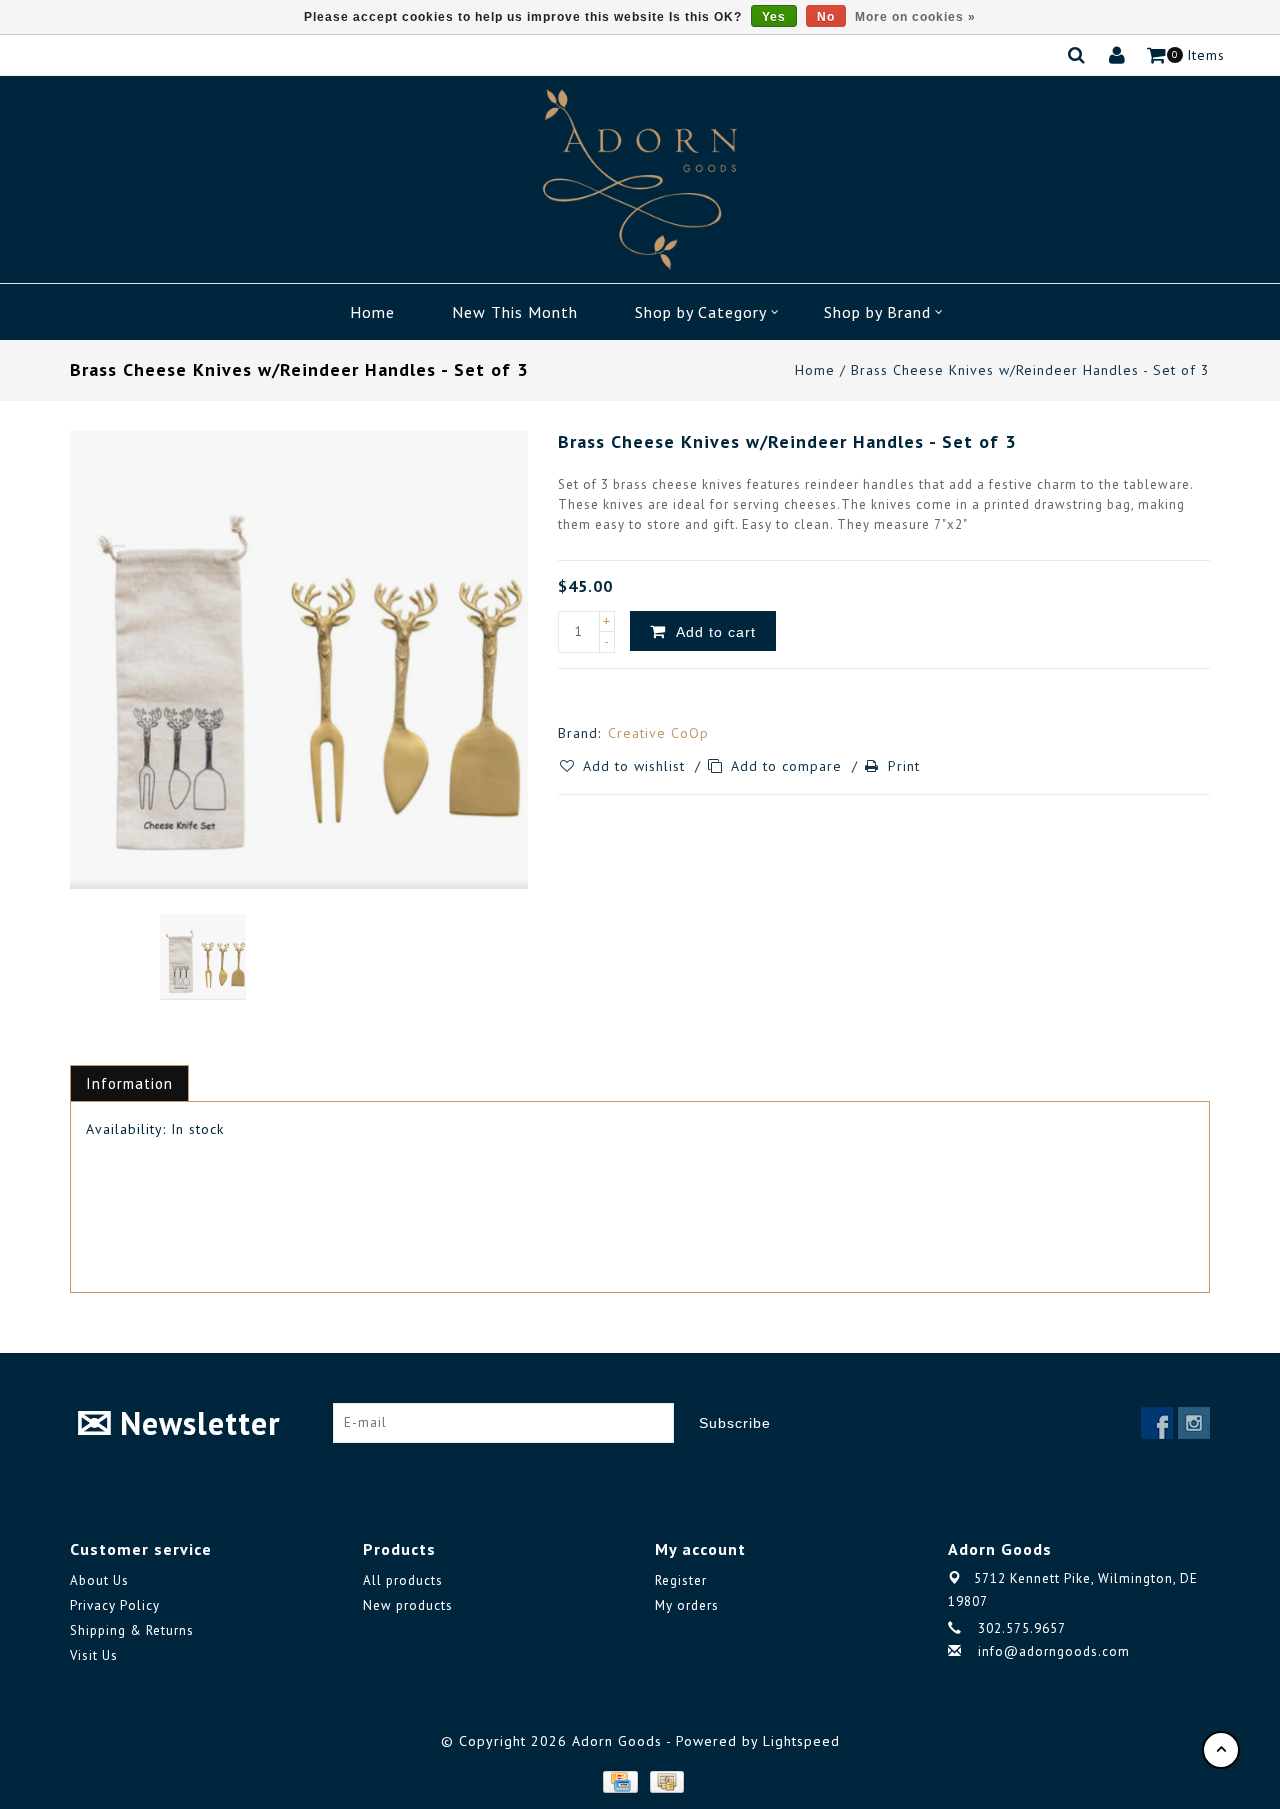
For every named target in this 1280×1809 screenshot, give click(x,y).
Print (904, 766)
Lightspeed (801, 1741)
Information (129, 1083)
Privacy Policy (115, 1605)
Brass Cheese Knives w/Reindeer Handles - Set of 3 (1030, 370)
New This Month (515, 312)
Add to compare (789, 766)
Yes (774, 17)
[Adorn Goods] (640, 179)
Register (681, 1580)
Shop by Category (701, 312)
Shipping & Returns (132, 1630)
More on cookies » (915, 17)
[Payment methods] (619, 1781)
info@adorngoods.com (1054, 1651)
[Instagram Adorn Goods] (1194, 1423)
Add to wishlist (636, 766)
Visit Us (94, 1655)
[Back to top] (1221, 1750)
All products (403, 1580)
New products (408, 1605)
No (826, 17)
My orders (687, 1605)
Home (372, 312)
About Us (99, 1580)
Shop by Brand (877, 312)
